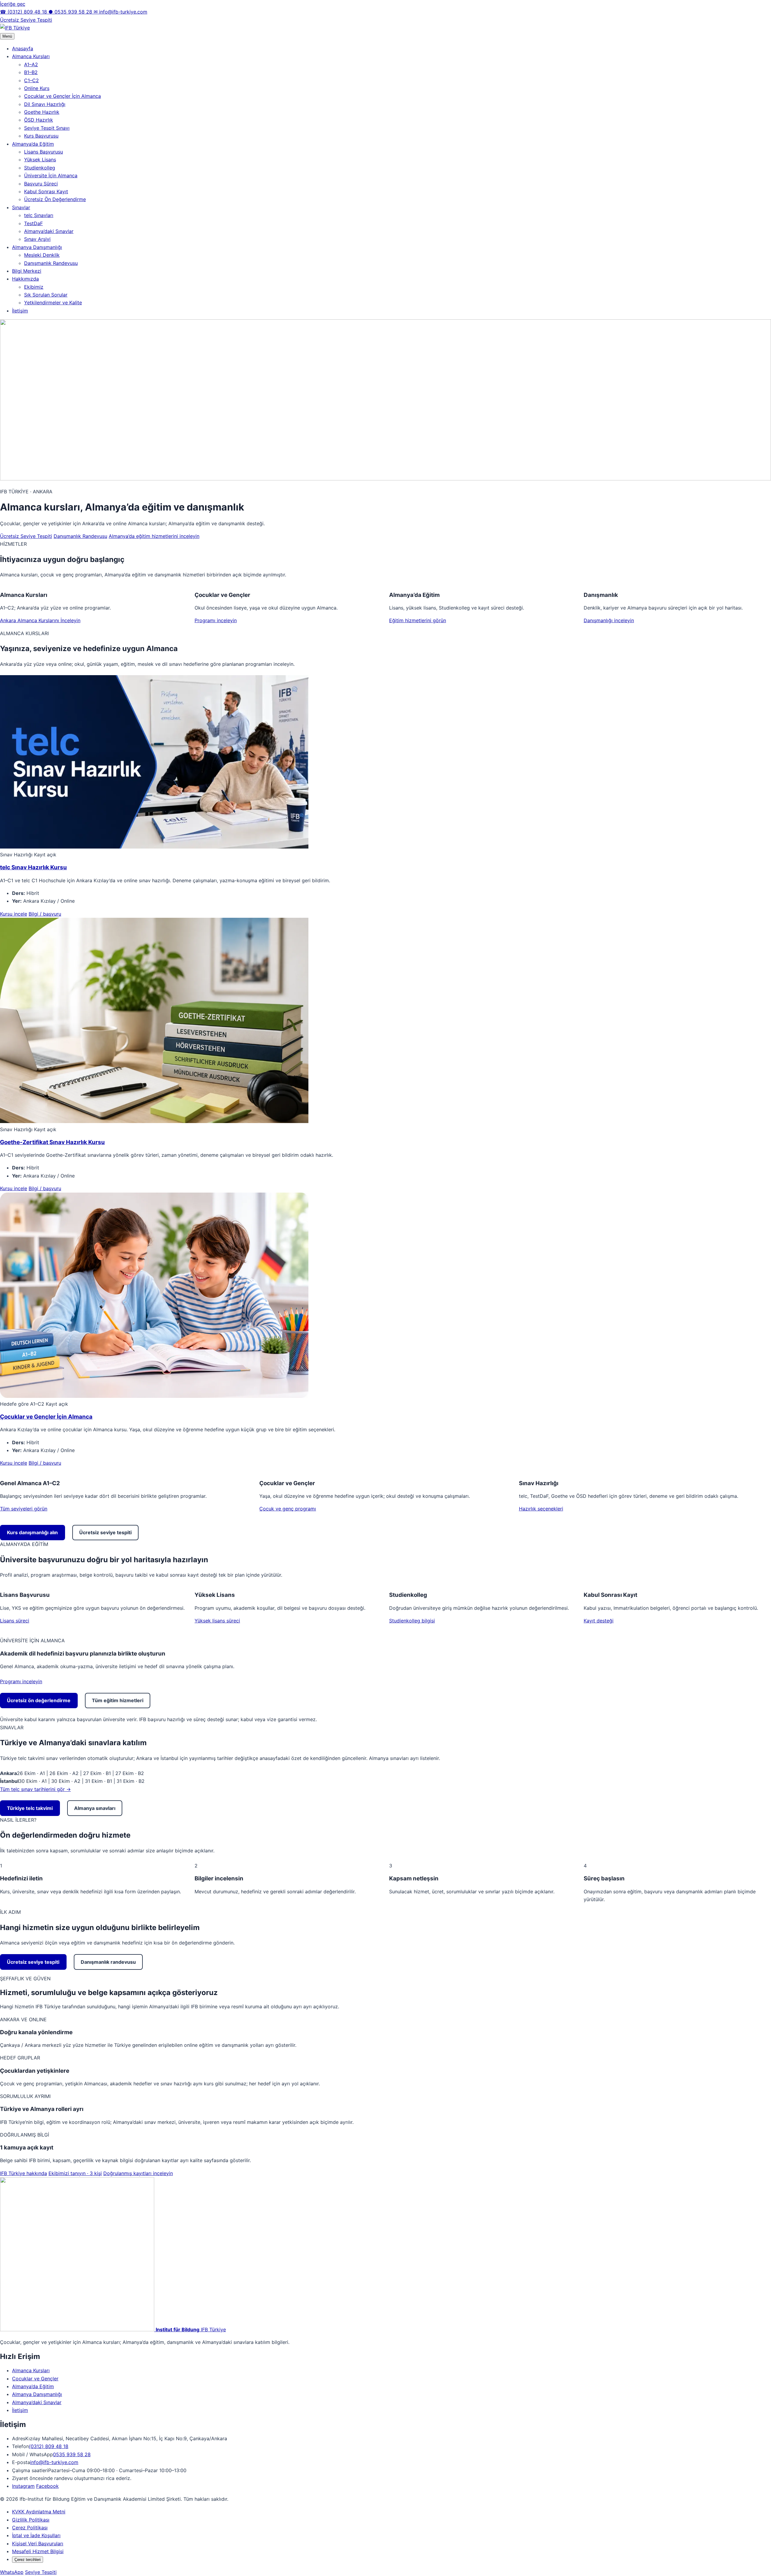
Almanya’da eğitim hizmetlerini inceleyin (154, 536)
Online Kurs (37, 88)
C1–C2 (31, 80)
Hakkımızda (25, 279)
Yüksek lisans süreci (217, 1621)
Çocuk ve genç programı (288, 1509)
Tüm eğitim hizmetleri (118, 1700)
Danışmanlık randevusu (108, 1962)
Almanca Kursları (31, 56)
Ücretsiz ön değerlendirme (39, 1700)
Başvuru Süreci (41, 184)
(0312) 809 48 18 (24, 12)
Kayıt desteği (599, 1621)
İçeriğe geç (13, 4)
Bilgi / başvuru (45, 914)
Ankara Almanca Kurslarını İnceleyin (40, 620)
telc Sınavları (39, 215)
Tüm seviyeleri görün (24, 1509)
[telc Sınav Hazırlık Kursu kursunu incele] (154, 847)
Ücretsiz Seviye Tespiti (26, 20)
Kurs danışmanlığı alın (32, 1532)
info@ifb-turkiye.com (120, 12)
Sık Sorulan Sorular (46, 295)
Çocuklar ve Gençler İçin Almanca (62, 96)
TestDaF (33, 223)
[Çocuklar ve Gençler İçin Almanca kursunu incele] (154, 1396)
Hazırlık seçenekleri (541, 1509)
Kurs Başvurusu (41, 136)
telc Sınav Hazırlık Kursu (33, 867)
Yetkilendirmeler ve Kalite (53, 303)
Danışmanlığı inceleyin (609, 620)
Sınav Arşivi (37, 239)
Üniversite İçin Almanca (51, 175)
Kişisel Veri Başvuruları (38, 2543)
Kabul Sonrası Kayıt (46, 191)
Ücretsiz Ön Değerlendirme (55, 199)
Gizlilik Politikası (31, 2520)
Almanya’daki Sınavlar (49, 231)
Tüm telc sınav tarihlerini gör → (35, 1789)
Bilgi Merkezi (27, 271)
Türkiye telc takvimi (30, 1808)
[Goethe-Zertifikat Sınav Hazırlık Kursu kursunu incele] (154, 1121)
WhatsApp (12, 2572)
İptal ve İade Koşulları (36, 2535)
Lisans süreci (15, 1621)
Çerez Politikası (30, 2528)
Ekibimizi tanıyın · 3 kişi (75, 2173)
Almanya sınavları (95, 1808)
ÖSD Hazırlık (39, 120)
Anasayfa (23, 48)
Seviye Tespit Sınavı (47, 128)
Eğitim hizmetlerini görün (418, 620)
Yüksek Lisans (40, 160)
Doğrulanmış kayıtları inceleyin (138, 2173)
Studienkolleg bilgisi (412, 1621)
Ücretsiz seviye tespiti (105, 1532)
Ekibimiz (34, 287)
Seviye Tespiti (41, 2572)
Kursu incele (14, 914)
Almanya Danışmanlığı (37, 247)
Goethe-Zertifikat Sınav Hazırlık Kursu (52, 1142)
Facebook (47, 2486)
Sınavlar (21, 207)
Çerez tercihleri (28, 2560)
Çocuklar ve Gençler (35, 2379)
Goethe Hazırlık (42, 112)
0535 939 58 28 (71, 12)
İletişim (20, 311)
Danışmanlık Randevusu (51, 263)
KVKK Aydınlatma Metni (39, 2512)
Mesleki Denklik (42, 255)
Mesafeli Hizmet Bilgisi (38, 2551)
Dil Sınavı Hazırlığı (45, 104)
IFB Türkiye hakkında (23, 2173)
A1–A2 (31, 64)
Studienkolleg (40, 168)
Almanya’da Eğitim (33, 144)
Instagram (23, 2486)
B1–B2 (31, 72)
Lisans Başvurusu (44, 152)
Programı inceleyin (216, 620)
